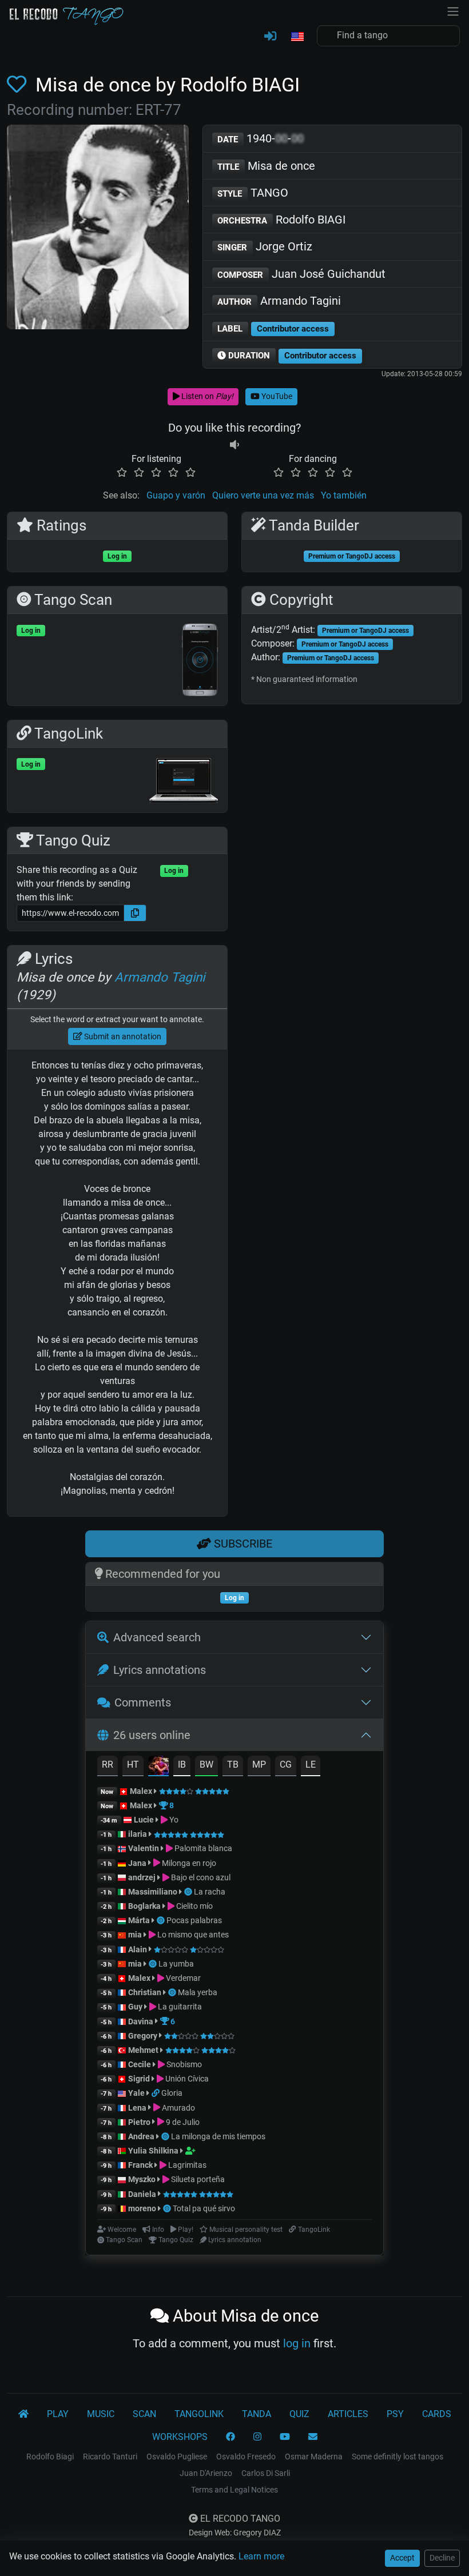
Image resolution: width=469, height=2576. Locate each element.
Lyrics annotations (160, 1670)
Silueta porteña (197, 2179)
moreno (142, 2208)
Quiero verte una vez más (263, 495)
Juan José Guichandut (301, 274)
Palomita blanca (202, 1848)
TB (233, 1764)
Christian (145, 1992)
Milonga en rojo (188, 1863)
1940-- (261, 138)
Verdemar (182, 1978)
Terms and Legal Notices (234, 2490)
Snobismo (183, 2064)
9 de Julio (182, 2122)
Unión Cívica (186, 2079)
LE (311, 1764)
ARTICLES (348, 2414)
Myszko (142, 2179)
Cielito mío (194, 1906)
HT (133, 1764)
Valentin (144, 1848)
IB (182, 1764)
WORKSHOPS (180, 2437)
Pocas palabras (194, 1920)
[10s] (234, 445)
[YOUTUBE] (285, 2437)
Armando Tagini (279, 301)
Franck (140, 2165)
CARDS (437, 2414)
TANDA (257, 2414)
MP (259, 1764)
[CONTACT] (313, 2437)
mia (135, 1935)
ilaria (138, 1834)
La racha (210, 1892)
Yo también (344, 495)
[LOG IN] (270, 37)
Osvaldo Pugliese (177, 2457)
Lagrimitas (186, 2165)
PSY (395, 2414)
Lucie (144, 1820)
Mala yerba (198, 1992)
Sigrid (139, 2079)
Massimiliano (153, 1892)
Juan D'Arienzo (206, 2473)
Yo (173, 1820)
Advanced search (157, 1637)
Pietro (139, 2122)
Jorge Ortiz (265, 246)
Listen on (206, 396)
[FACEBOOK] (230, 2437)
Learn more (261, 2556)
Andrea (141, 2136)
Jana (137, 1863)
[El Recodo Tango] (23, 2414)
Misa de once (266, 166)
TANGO (253, 193)
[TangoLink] (156, 2093)
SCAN (144, 2414)
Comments (143, 1702)
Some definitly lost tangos (398, 2457)
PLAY (58, 2414)
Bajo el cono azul (200, 1877)
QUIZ (299, 2414)
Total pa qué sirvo (204, 2208)
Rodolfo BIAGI (281, 220)
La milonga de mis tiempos (218, 2136)
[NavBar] (453, 10)
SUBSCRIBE (242, 1544)
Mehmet (143, 2050)
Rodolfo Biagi (50, 2457)
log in (297, 2343)
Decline (442, 2558)
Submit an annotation (122, 1036)
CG (286, 1764)
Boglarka (144, 1906)
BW (206, 1764)
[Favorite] (19, 85)
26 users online (152, 1735)
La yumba (176, 1964)
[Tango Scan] (189, 1892)
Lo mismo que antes (192, 1935)
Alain (138, 1949)
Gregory (143, 2036)
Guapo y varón (176, 495)
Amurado (178, 2108)
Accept (402, 2558)
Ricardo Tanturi (110, 2457)
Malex (141, 1791)
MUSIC (101, 2414)
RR (108, 1764)
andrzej (142, 1877)
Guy (135, 2007)
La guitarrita (179, 2007)
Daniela (143, 2194)
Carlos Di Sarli (266, 2473)
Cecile (140, 2064)
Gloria (172, 2093)
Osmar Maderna (314, 2457)
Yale (136, 2093)
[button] (297, 37)
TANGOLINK (199, 2414)
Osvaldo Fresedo (246, 2457)
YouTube (276, 396)
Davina (141, 2021)
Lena (137, 2108)
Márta (139, 1920)
